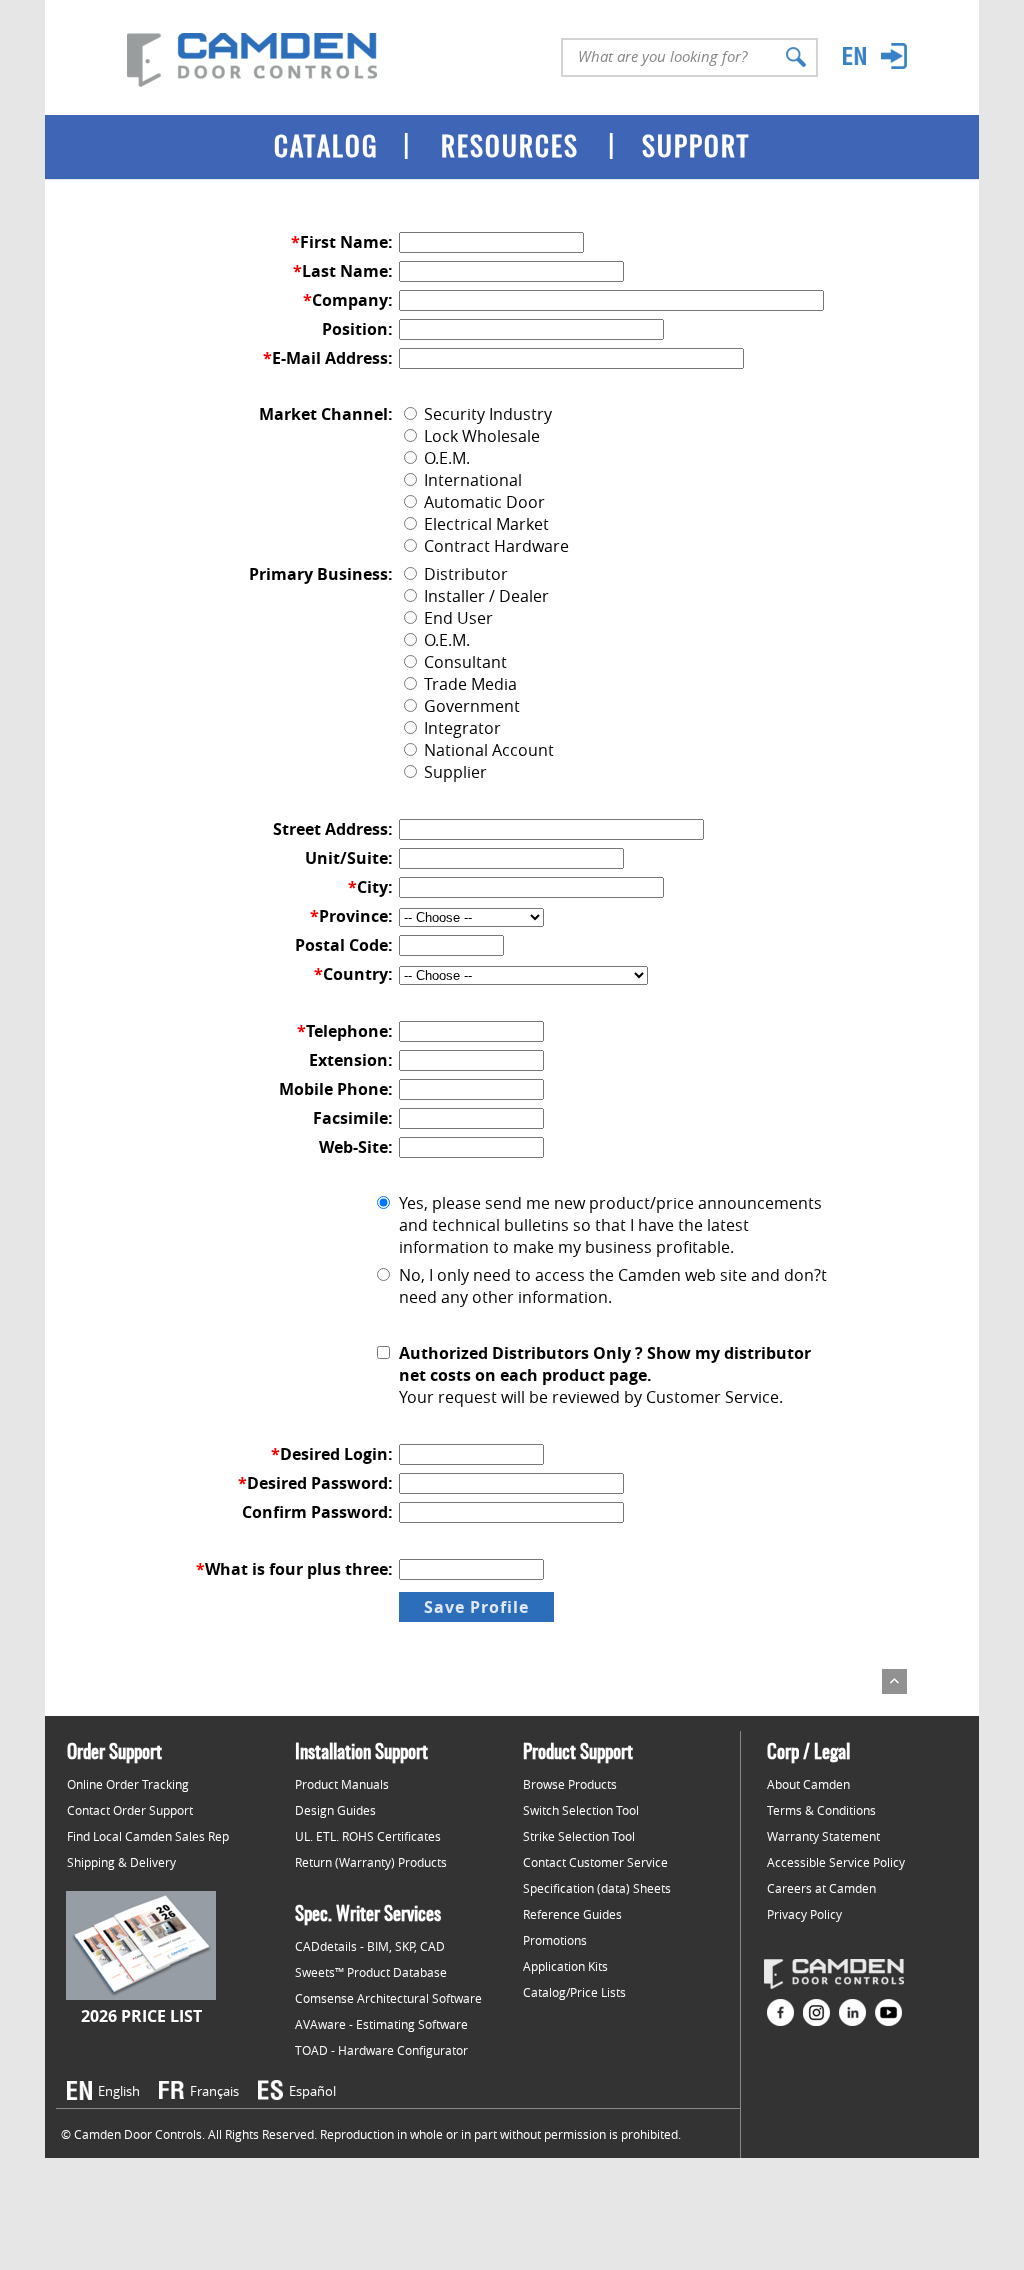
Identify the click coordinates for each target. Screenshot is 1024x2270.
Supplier (453, 772)
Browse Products (570, 1784)
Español (312, 2091)
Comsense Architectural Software (388, 1998)
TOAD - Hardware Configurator (381, 2050)
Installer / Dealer (484, 596)
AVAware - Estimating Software (381, 2024)
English (119, 2091)
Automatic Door (482, 502)
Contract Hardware (494, 546)
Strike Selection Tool (579, 1836)
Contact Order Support (130, 1810)
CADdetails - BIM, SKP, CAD (370, 1946)
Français (214, 2091)
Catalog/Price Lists (574, 1992)
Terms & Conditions (821, 1810)
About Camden (808, 1784)
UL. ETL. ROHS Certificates (368, 1836)
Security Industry (486, 414)
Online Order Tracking (128, 1784)
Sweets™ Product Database (371, 1972)
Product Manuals (342, 1784)
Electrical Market (484, 524)
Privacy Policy (804, 1914)
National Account (487, 750)
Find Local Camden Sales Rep (148, 1836)
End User (456, 618)
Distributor (464, 574)
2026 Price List (141, 2016)
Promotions (555, 1940)
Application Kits (565, 1966)
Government (470, 706)
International (471, 480)
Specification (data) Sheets (597, 1888)
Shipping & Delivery (121, 1862)
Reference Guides (572, 1914)
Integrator (460, 728)
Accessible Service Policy (836, 1862)
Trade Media (468, 684)
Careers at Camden (821, 1888)
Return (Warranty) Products (371, 1862)
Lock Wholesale (480, 436)
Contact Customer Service (595, 1862)
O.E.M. (445, 458)
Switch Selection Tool (581, 1810)
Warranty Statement (823, 1836)
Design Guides (335, 1810)
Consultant (463, 662)
